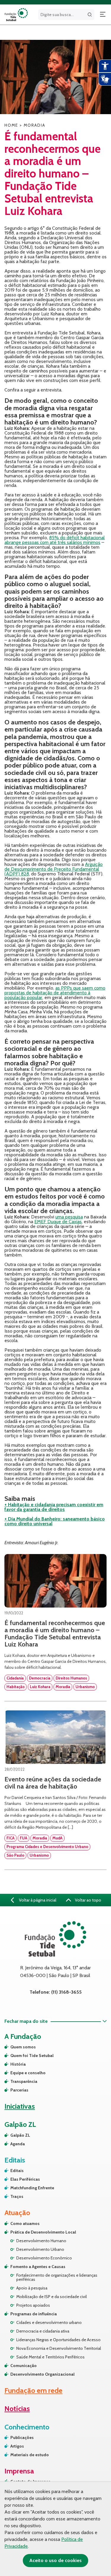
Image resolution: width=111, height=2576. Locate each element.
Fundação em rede (33, 2390)
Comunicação (24, 2366)
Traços (17, 2196)
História (18, 2064)
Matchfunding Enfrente (32, 2188)
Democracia (40, 1678)
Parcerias (19, 2090)
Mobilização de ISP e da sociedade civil (52, 2297)
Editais (17, 2171)
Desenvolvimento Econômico (44, 2258)
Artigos (17, 2446)
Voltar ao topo (88, 1900)
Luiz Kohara (40, 1687)
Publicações (22, 2437)
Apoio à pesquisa (32, 2288)
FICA (11, 1838)
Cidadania (15, 1678)
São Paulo (15, 1855)
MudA (57, 1838)
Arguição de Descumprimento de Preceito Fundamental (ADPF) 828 (54, 869)
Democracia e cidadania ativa (43, 2331)
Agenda (18, 2144)
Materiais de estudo (30, 2455)
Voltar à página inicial (37, 1900)
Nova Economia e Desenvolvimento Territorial (59, 2348)
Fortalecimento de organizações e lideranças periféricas (57, 2277)
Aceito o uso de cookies (55, 2560)
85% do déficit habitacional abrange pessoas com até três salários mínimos (55, 540)
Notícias (17, 2408)
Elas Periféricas (25, 2179)
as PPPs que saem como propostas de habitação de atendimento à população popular (55, 993)
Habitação (16, 1687)
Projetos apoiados (33, 2305)
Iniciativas (20, 2106)
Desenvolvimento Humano (41, 2241)
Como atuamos (25, 2223)
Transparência (24, 2081)
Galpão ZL (20, 2135)
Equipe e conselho (28, 2073)
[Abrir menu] (103, 15)
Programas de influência (34, 2314)
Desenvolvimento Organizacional (42, 2374)
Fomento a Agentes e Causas (38, 2267)
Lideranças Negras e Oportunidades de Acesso (58, 2340)
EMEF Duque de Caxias (58, 1222)
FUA (24, 1838)
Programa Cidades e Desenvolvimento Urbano (47, 1847)
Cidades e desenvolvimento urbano (49, 2322)
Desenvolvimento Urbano (40, 2249)
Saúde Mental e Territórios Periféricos (50, 2357)
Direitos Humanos (71, 1678)
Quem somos (23, 2047)
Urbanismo (85, 1687)
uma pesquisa (69, 1217)
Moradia (63, 1687)
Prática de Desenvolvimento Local (43, 2232)
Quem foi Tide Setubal (32, 2056)
